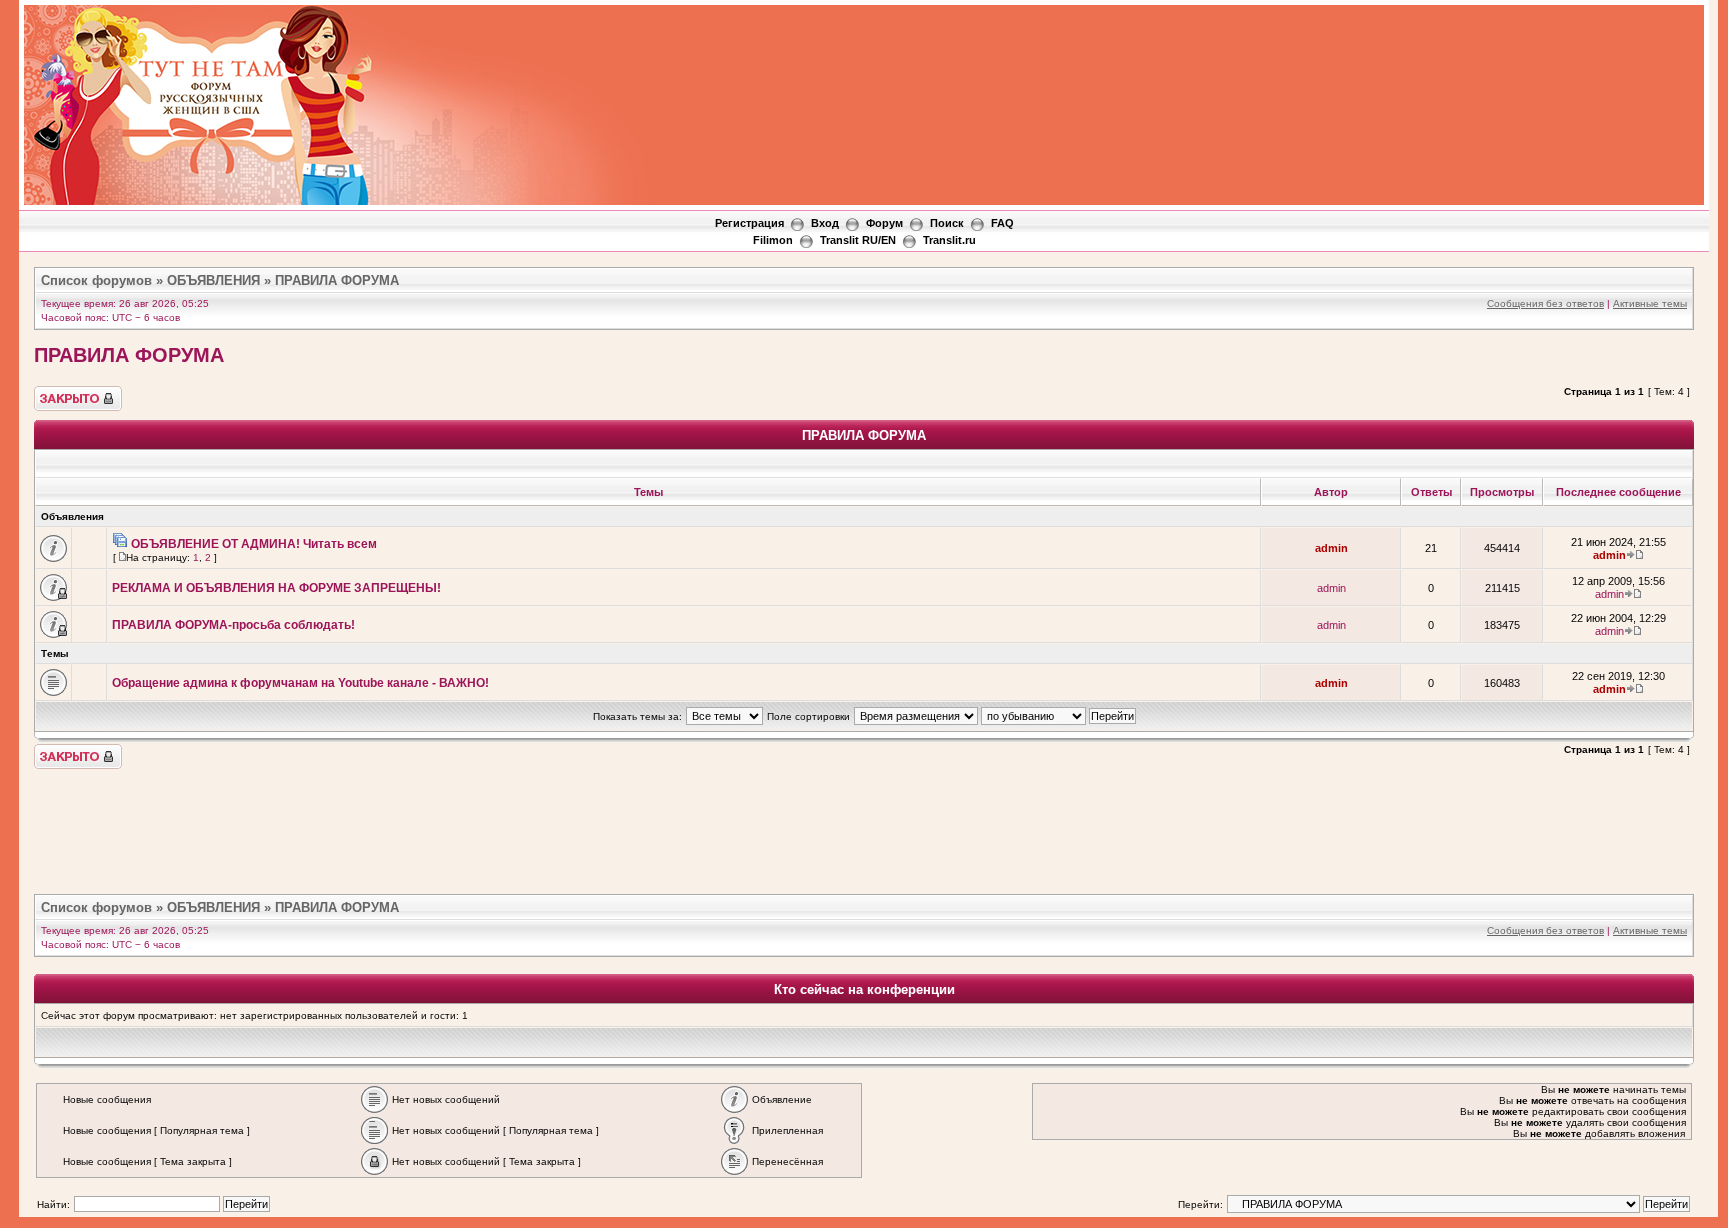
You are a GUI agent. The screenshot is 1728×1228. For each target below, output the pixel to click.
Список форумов (96, 280)
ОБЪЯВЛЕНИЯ (213, 280)
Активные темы (1650, 303)
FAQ (1002, 223)
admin (1331, 548)
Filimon (773, 240)
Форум (884, 223)
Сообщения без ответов (1545, 303)
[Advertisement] (1338, 61)
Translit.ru (949, 240)
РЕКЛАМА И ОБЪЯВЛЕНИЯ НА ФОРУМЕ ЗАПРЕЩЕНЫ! (276, 588)
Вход (825, 223)
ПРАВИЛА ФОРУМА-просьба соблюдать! (233, 625)
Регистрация (749, 223)
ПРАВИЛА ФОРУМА (337, 280)
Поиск (947, 223)
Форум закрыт (68, 391)
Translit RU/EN (858, 240)
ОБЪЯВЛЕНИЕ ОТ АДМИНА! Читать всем (254, 544)
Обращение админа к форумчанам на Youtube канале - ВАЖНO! (300, 683)
